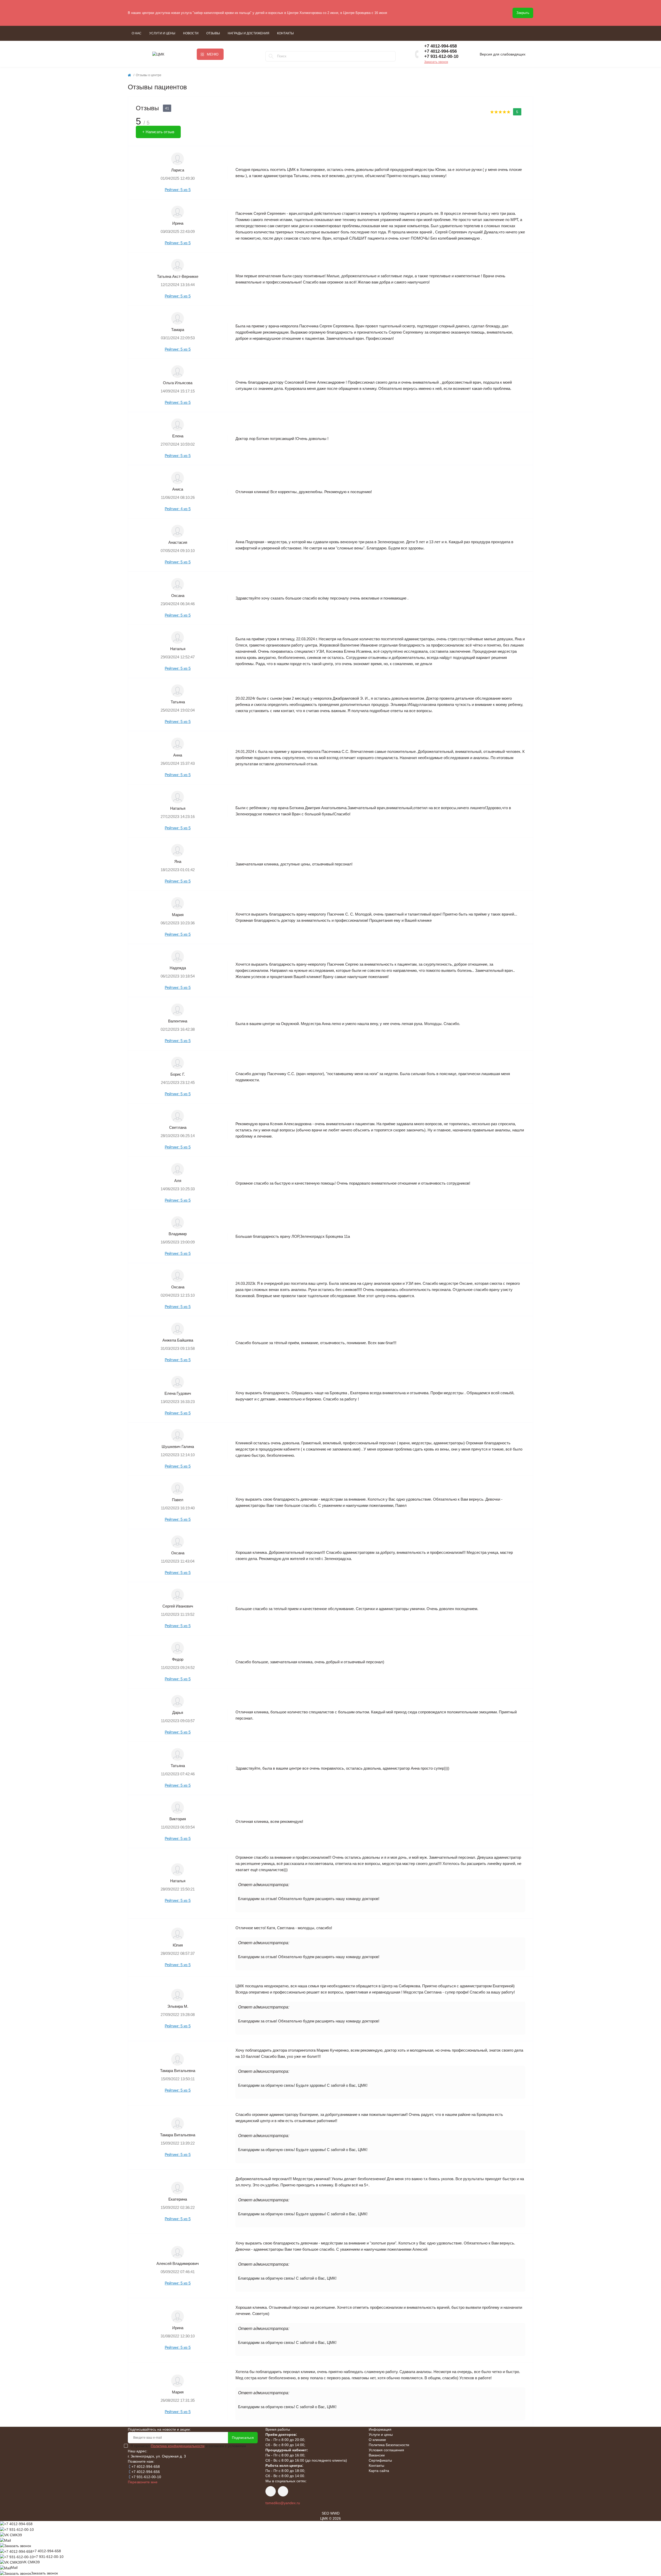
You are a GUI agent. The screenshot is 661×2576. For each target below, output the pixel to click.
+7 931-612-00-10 (441, 56)
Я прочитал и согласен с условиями (188, 2446)
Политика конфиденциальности (178, 2446)
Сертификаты (380, 2460)
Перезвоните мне (143, 2482)
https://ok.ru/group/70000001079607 (283, 2491)
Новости (191, 33)
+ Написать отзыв (158, 132)
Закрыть (523, 13)
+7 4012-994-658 (440, 46)
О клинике (377, 2440)
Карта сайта (379, 2471)
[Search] (271, 56)
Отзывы (213, 33)
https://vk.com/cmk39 (271, 2491)
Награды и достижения (249, 33)
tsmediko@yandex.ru (283, 2503)
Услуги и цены (162, 33)
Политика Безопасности (389, 2445)
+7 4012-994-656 (440, 51)
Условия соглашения (386, 2450)
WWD (335, 2513)
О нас (137, 33)
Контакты (285, 33)
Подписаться (243, 2438)
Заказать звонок (436, 62)
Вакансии (377, 2455)
